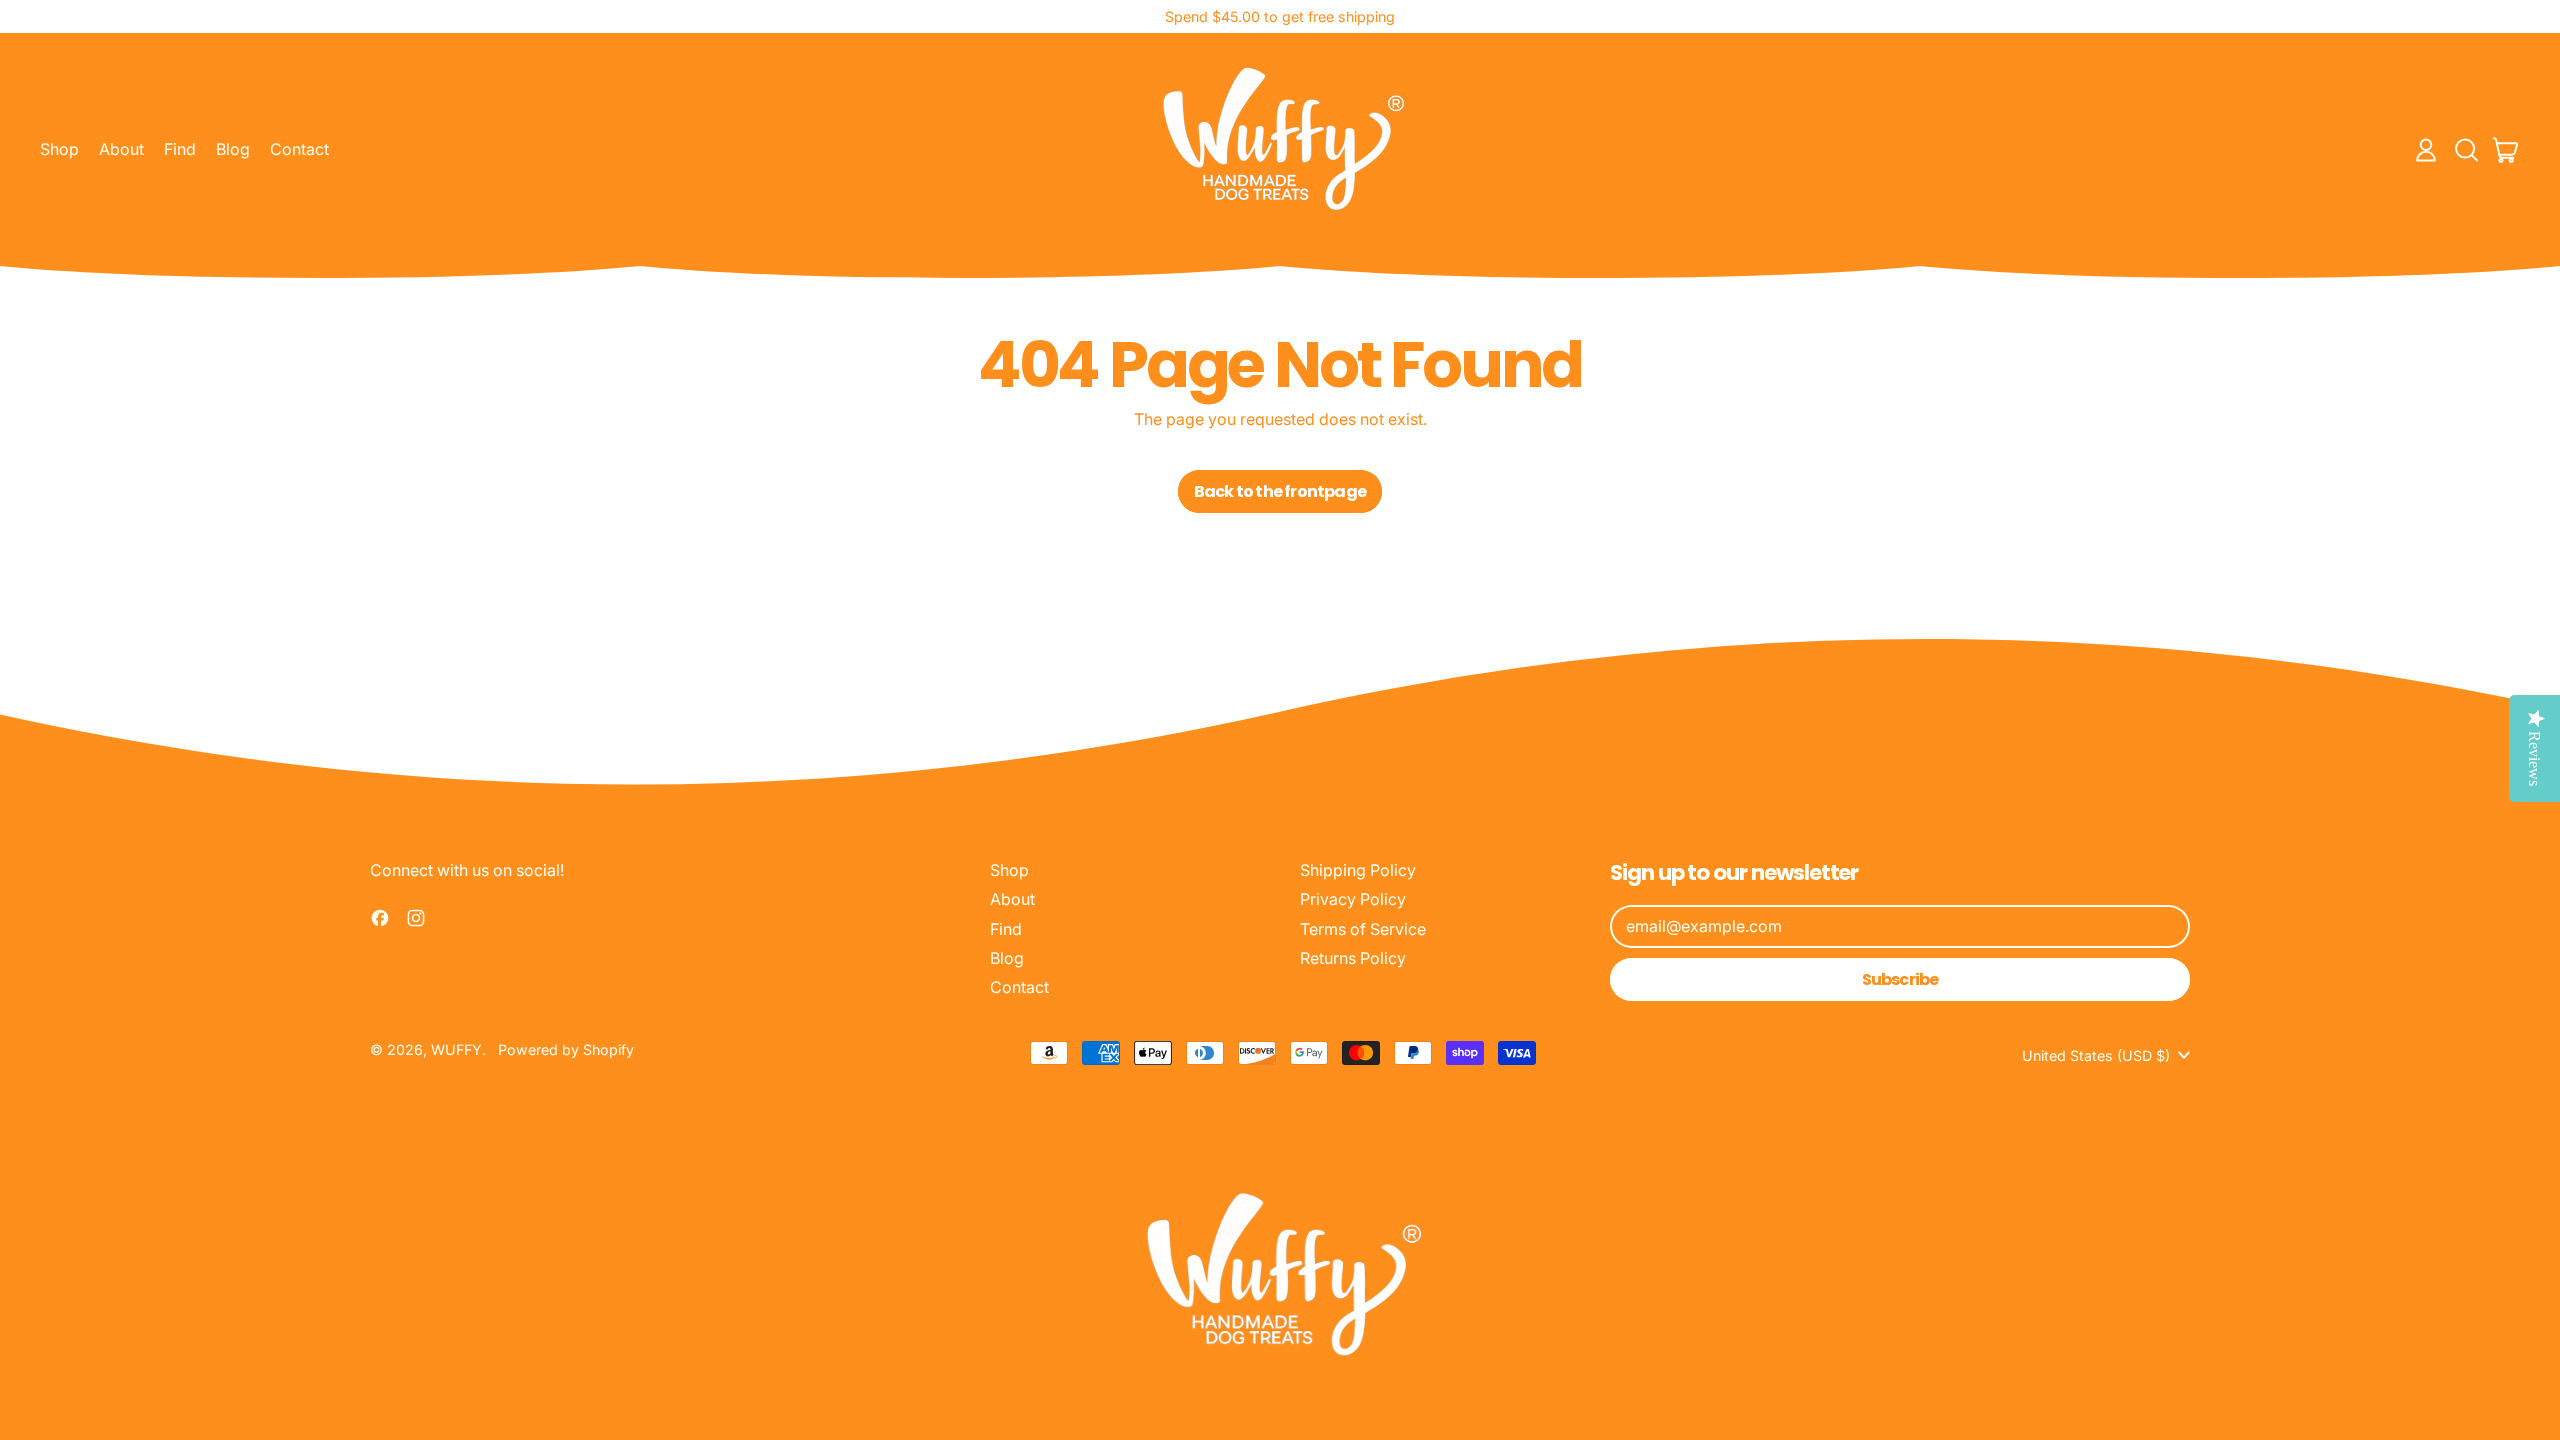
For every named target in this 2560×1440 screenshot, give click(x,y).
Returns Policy (1353, 958)
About (121, 149)
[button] (2466, 150)
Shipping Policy (1358, 870)
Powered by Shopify (566, 1049)
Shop (59, 149)
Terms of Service (1363, 929)
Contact (299, 149)
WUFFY (456, 1049)
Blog (233, 149)
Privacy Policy (1353, 899)
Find (180, 149)
